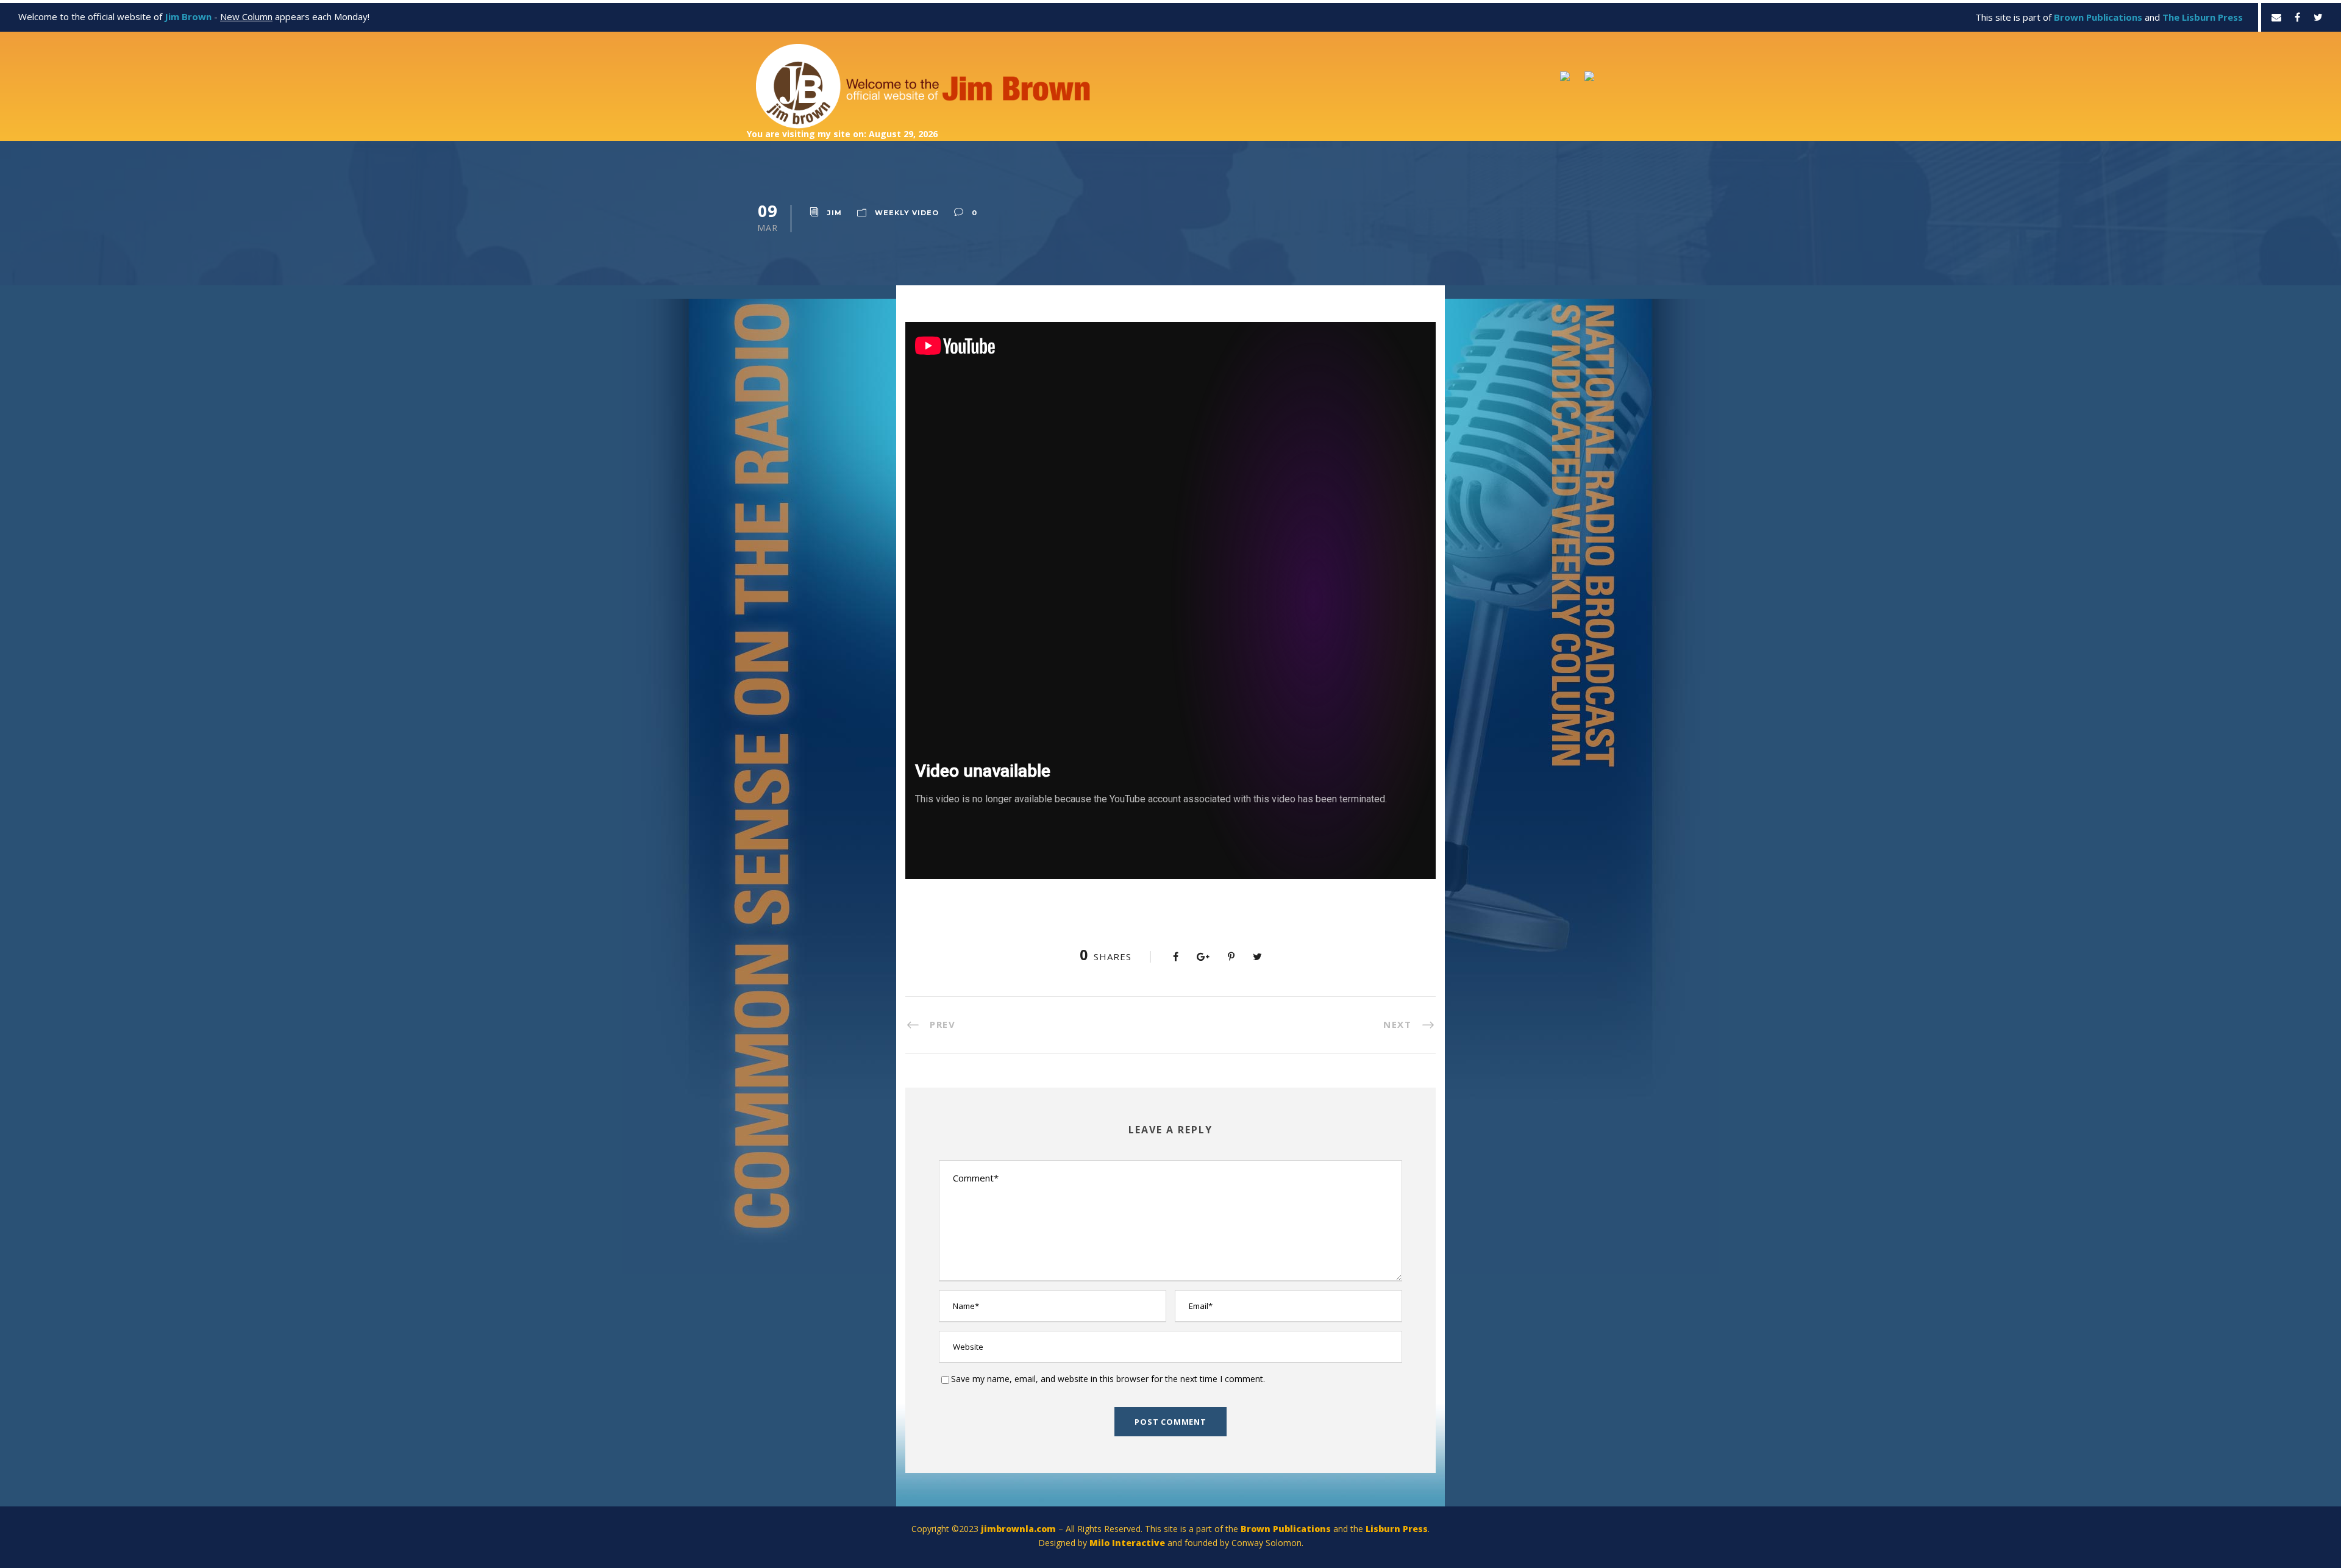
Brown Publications (1286, 1529)
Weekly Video (907, 213)
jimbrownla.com (1018, 1529)
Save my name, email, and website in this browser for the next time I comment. (1108, 1379)
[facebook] (2297, 17)
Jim (835, 213)
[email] (2276, 17)
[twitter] (2318, 17)
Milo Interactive (1128, 1543)
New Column (246, 16)
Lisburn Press (1397, 1529)
